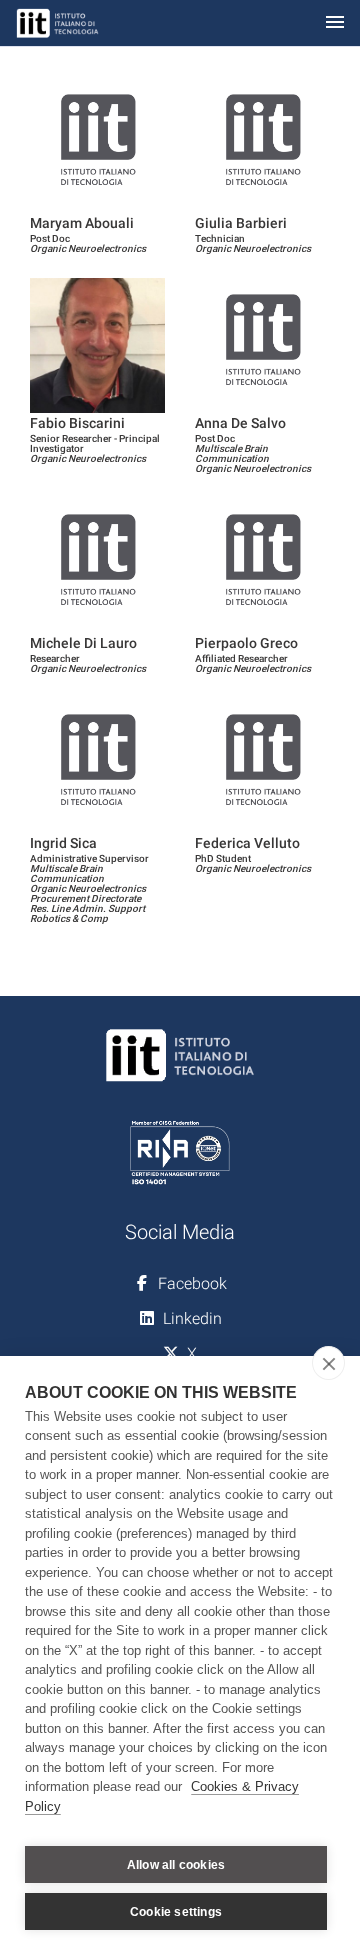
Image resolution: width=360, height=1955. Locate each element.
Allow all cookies (176, 1865)
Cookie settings (176, 1912)
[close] (328, 1363)
